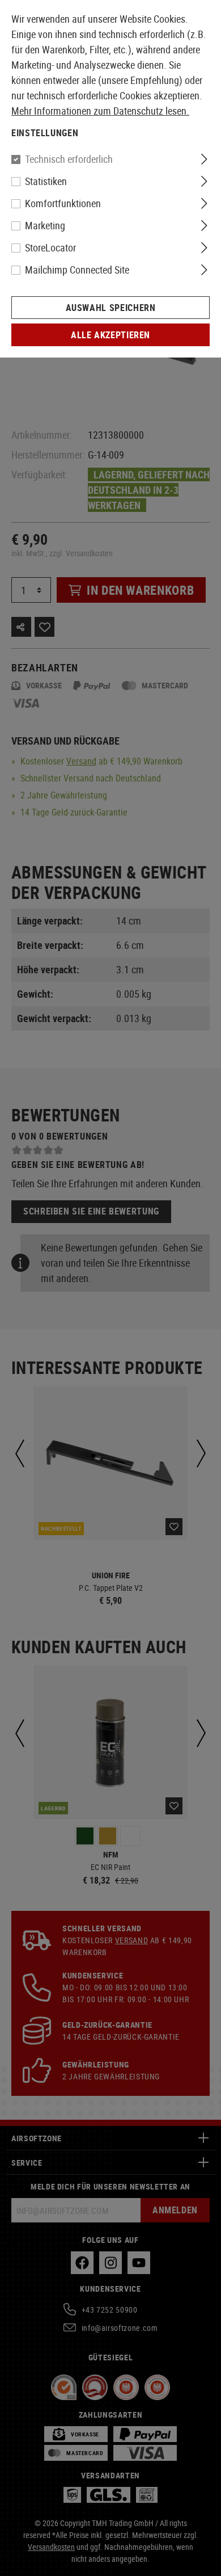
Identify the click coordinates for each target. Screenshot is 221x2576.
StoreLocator (50, 247)
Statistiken (46, 181)
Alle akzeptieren (110, 335)
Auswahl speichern (111, 308)
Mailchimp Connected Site (77, 270)
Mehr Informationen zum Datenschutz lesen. (100, 111)
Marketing (45, 225)
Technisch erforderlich (69, 159)
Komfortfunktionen (63, 203)
